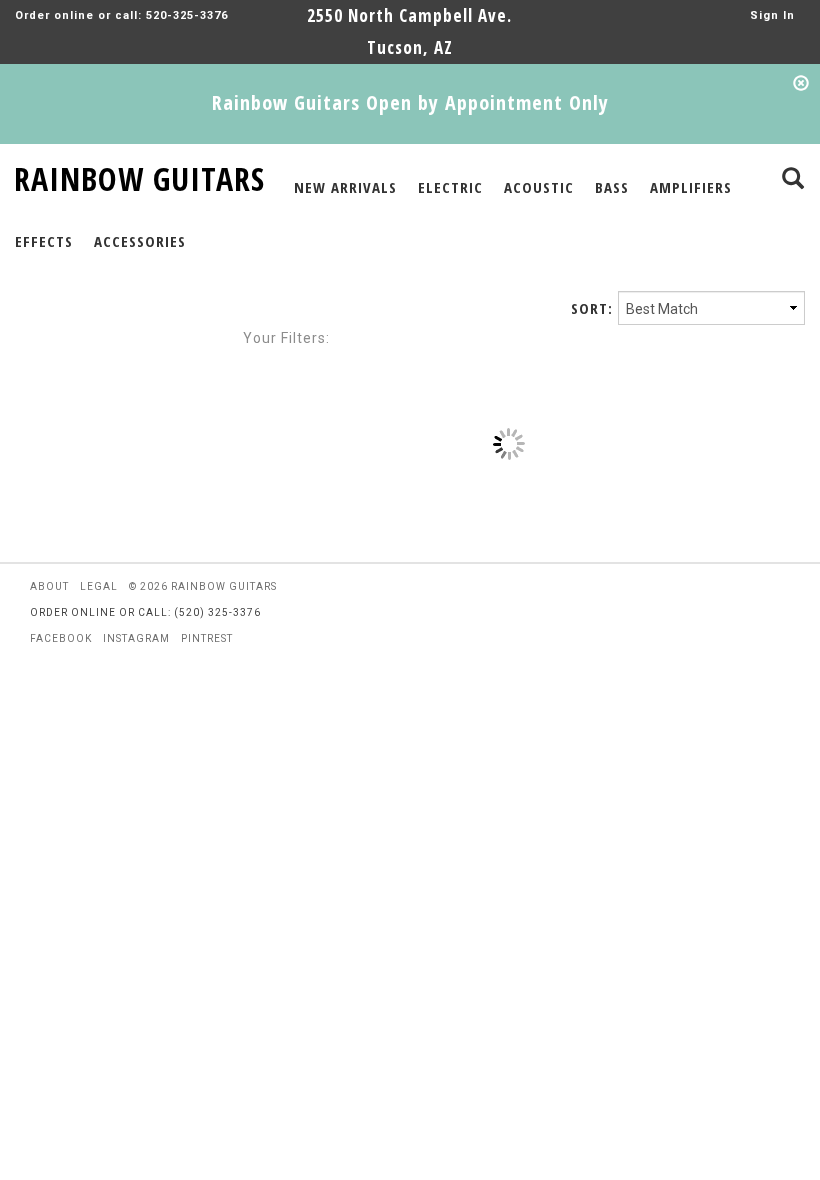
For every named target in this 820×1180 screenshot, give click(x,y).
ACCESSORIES (140, 241)
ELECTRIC (450, 187)
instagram (136, 638)
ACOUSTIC (539, 187)
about (49, 586)
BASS (612, 187)
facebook (61, 638)
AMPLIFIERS (691, 187)
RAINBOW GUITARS (139, 175)
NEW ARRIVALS (345, 187)
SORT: (592, 308)
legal (99, 586)
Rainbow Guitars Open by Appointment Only (410, 102)
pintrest (207, 638)
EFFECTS (44, 241)
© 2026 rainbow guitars (203, 586)
